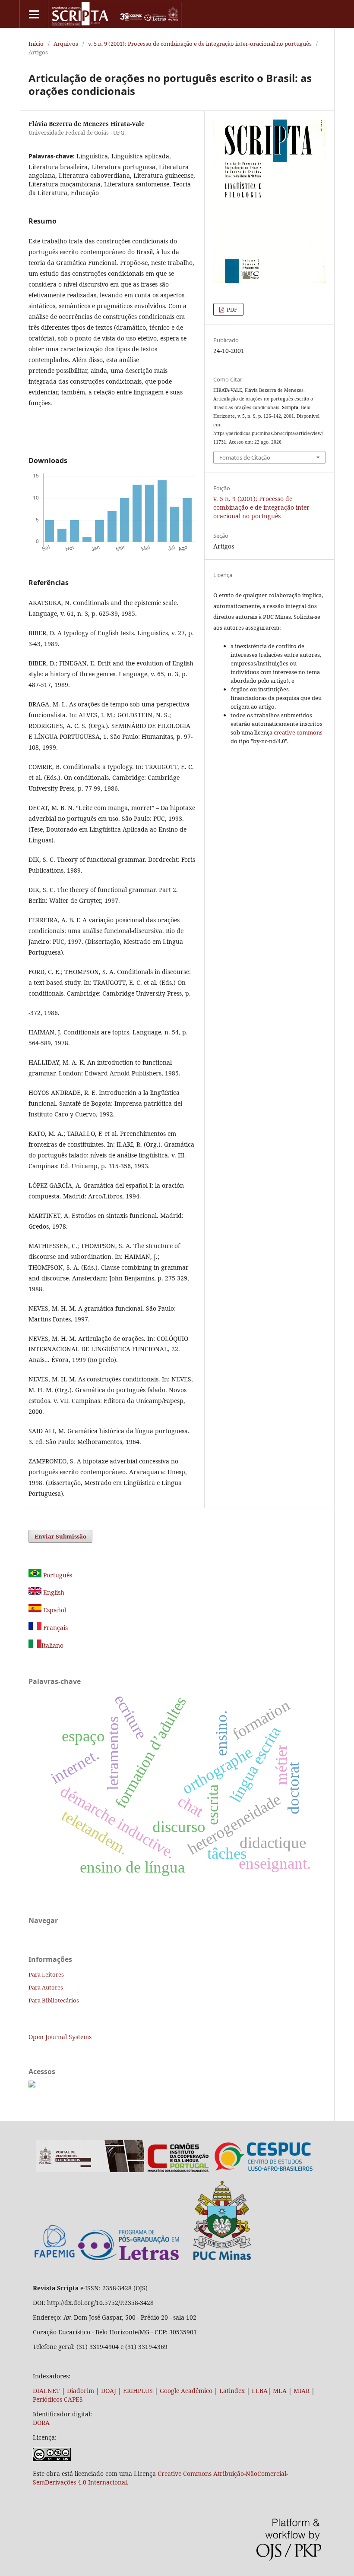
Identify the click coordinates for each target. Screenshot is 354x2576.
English (53, 1592)
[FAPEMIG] (55, 2259)
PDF (231, 309)
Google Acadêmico (186, 2391)
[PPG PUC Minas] (164, 2258)
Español (54, 1610)
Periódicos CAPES (58, 2399)
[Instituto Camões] (178, 2170)
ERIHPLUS (137, 2391)
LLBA (260, 2391)
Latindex (232, 2391)
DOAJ (109, 2391)
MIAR (302, 2391)
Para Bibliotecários (54, 2000)
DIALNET (46, 2391)
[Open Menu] (34, 14)
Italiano (52, 1645)
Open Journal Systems (60, 2037)
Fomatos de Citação (245, 457)
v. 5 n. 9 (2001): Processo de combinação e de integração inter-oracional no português (200, 44)
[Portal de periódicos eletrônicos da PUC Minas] (90, 2170)
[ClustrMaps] (32, 2085)
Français (55, 1628)
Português (57, 1575)
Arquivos (66, 44)
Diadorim (81, 2391)
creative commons (298, 732)
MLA (280, 2391)
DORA (41, 2423)
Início (36, 44)
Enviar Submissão (60, 1536)
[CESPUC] (264, 2170)
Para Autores (46, 1987)
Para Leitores (46, 1974)
